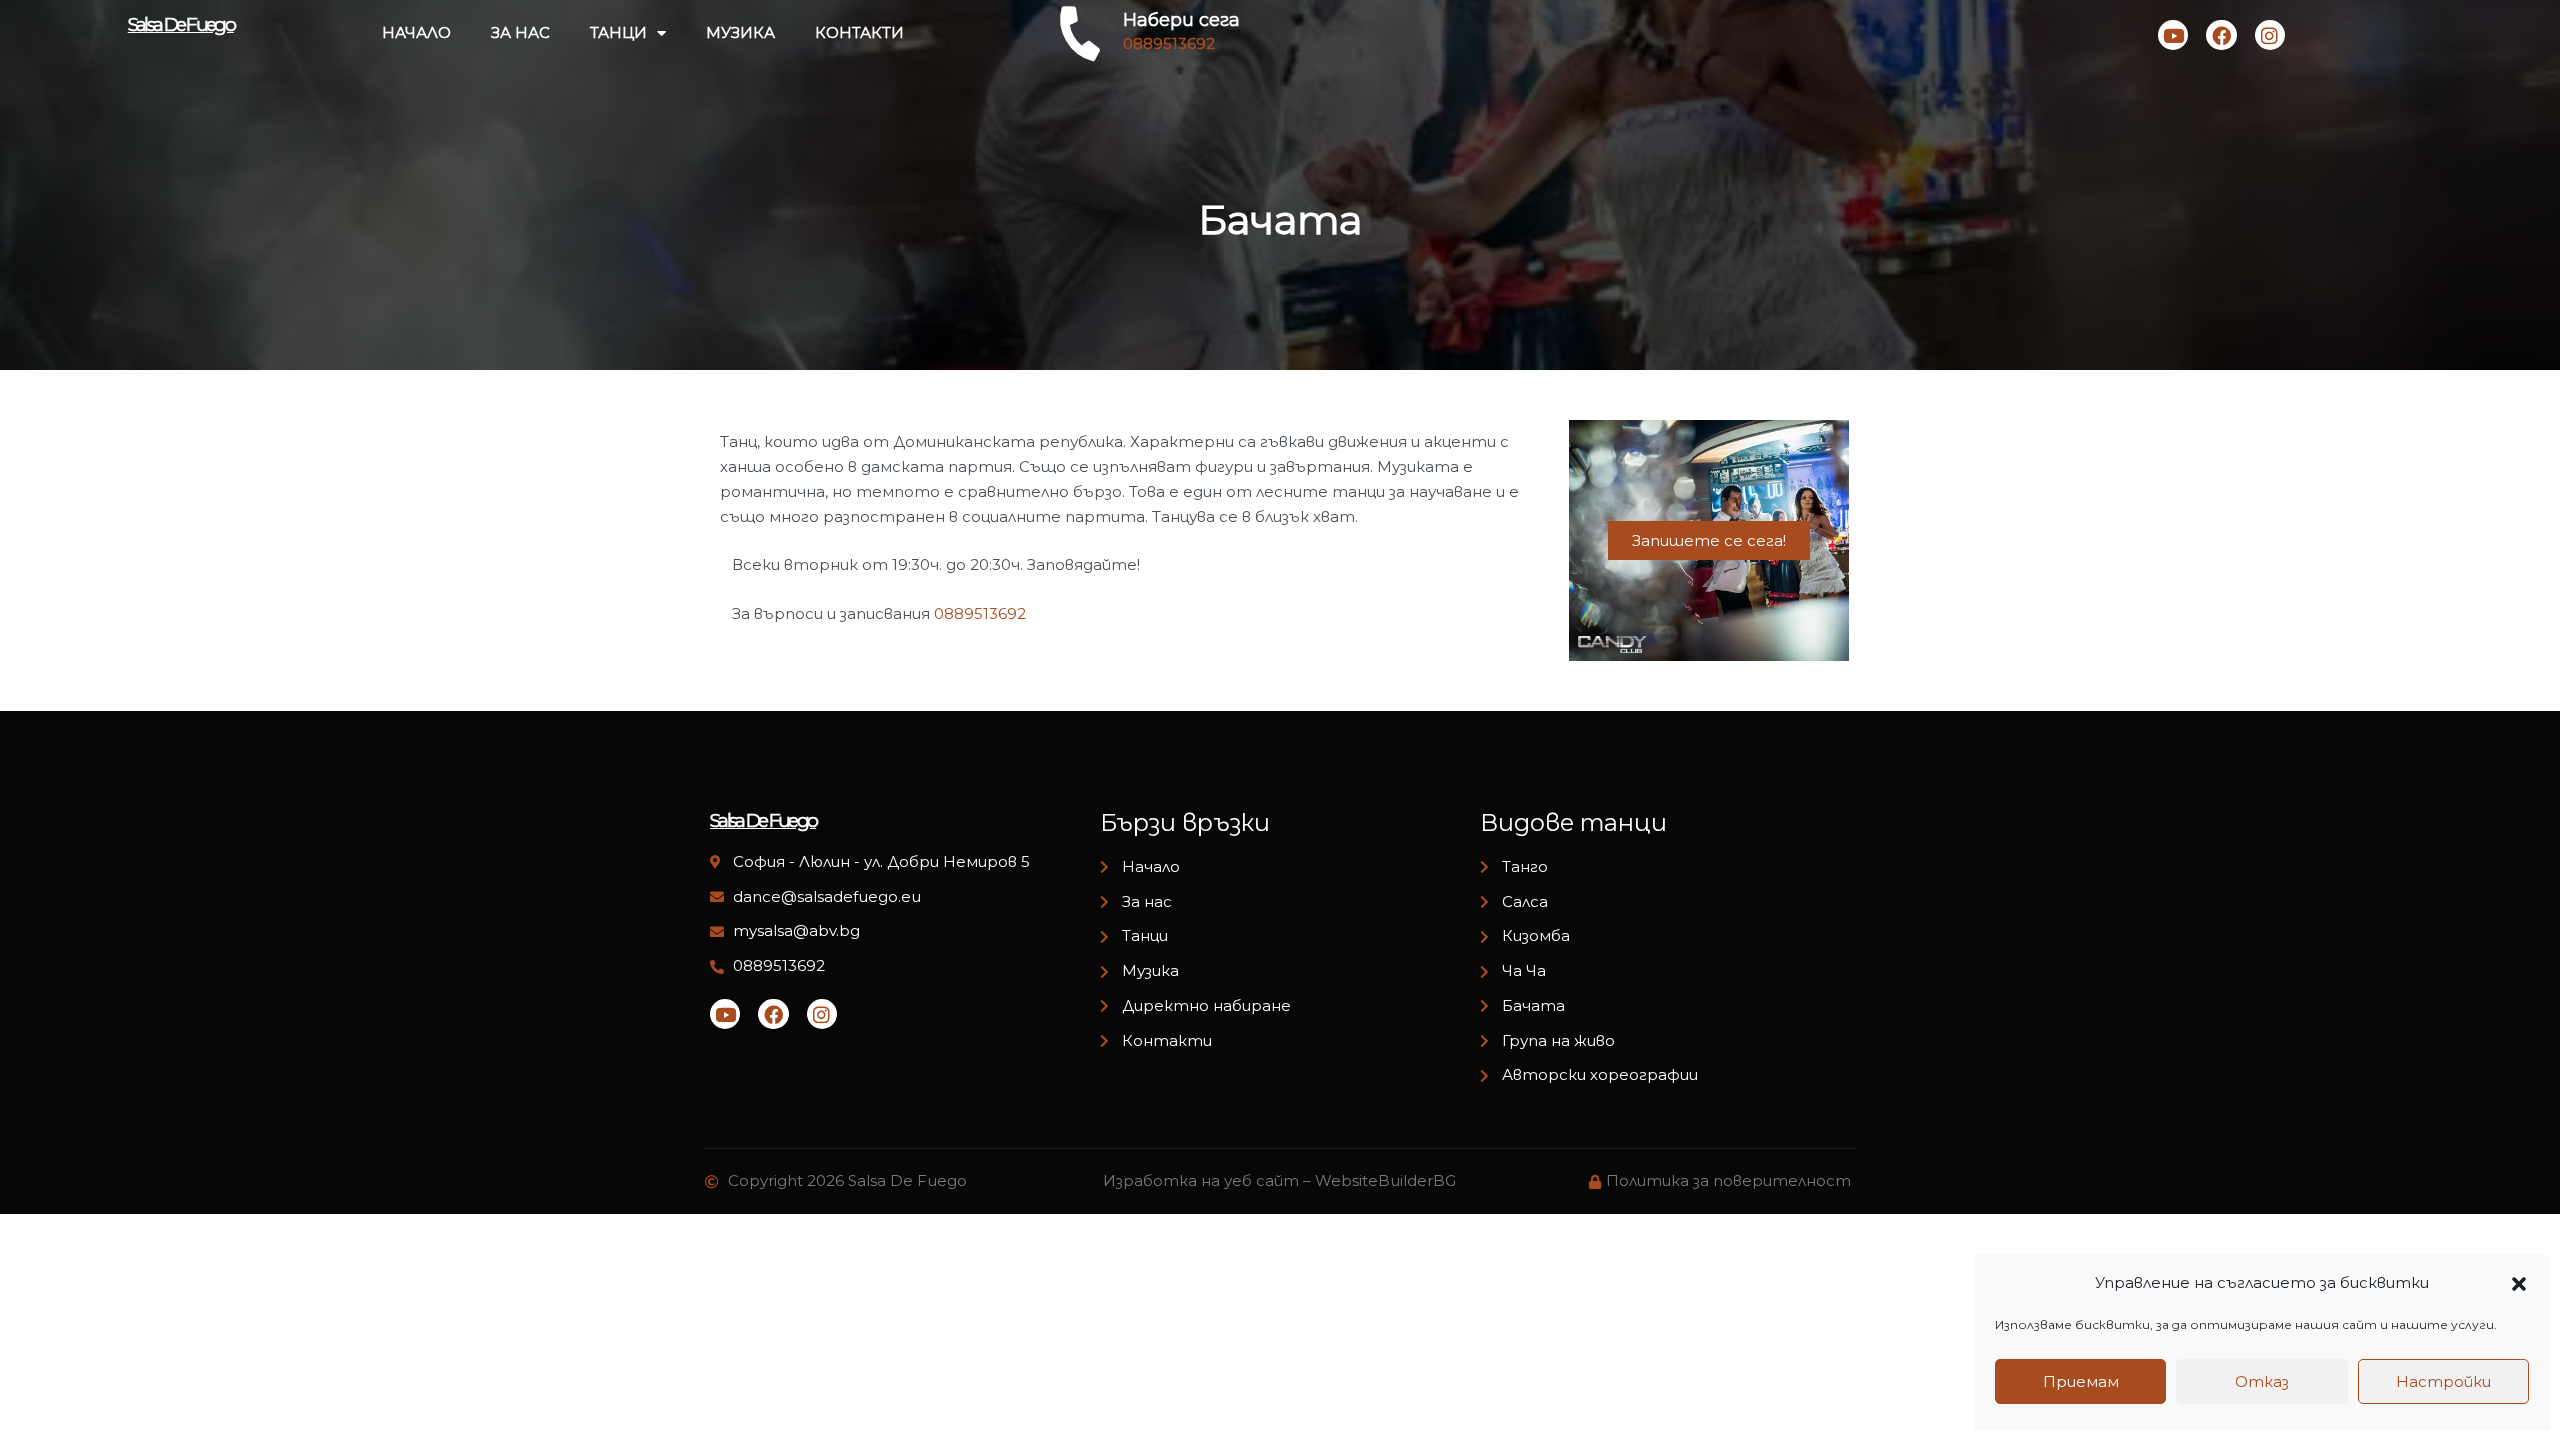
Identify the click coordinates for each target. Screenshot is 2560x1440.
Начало (416, 32)
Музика (740, 32)
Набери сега (1181, 20)
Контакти (859, 32)
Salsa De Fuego (181, 24)
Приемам (2081, 1381)
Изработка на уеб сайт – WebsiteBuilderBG (1279, 1180)
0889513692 (980, 613)
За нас (520, 32)
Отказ (2262, 1381)
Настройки (2443, 1381)
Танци (618, 32)
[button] (2519, 1284)
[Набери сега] (1080, 33)
